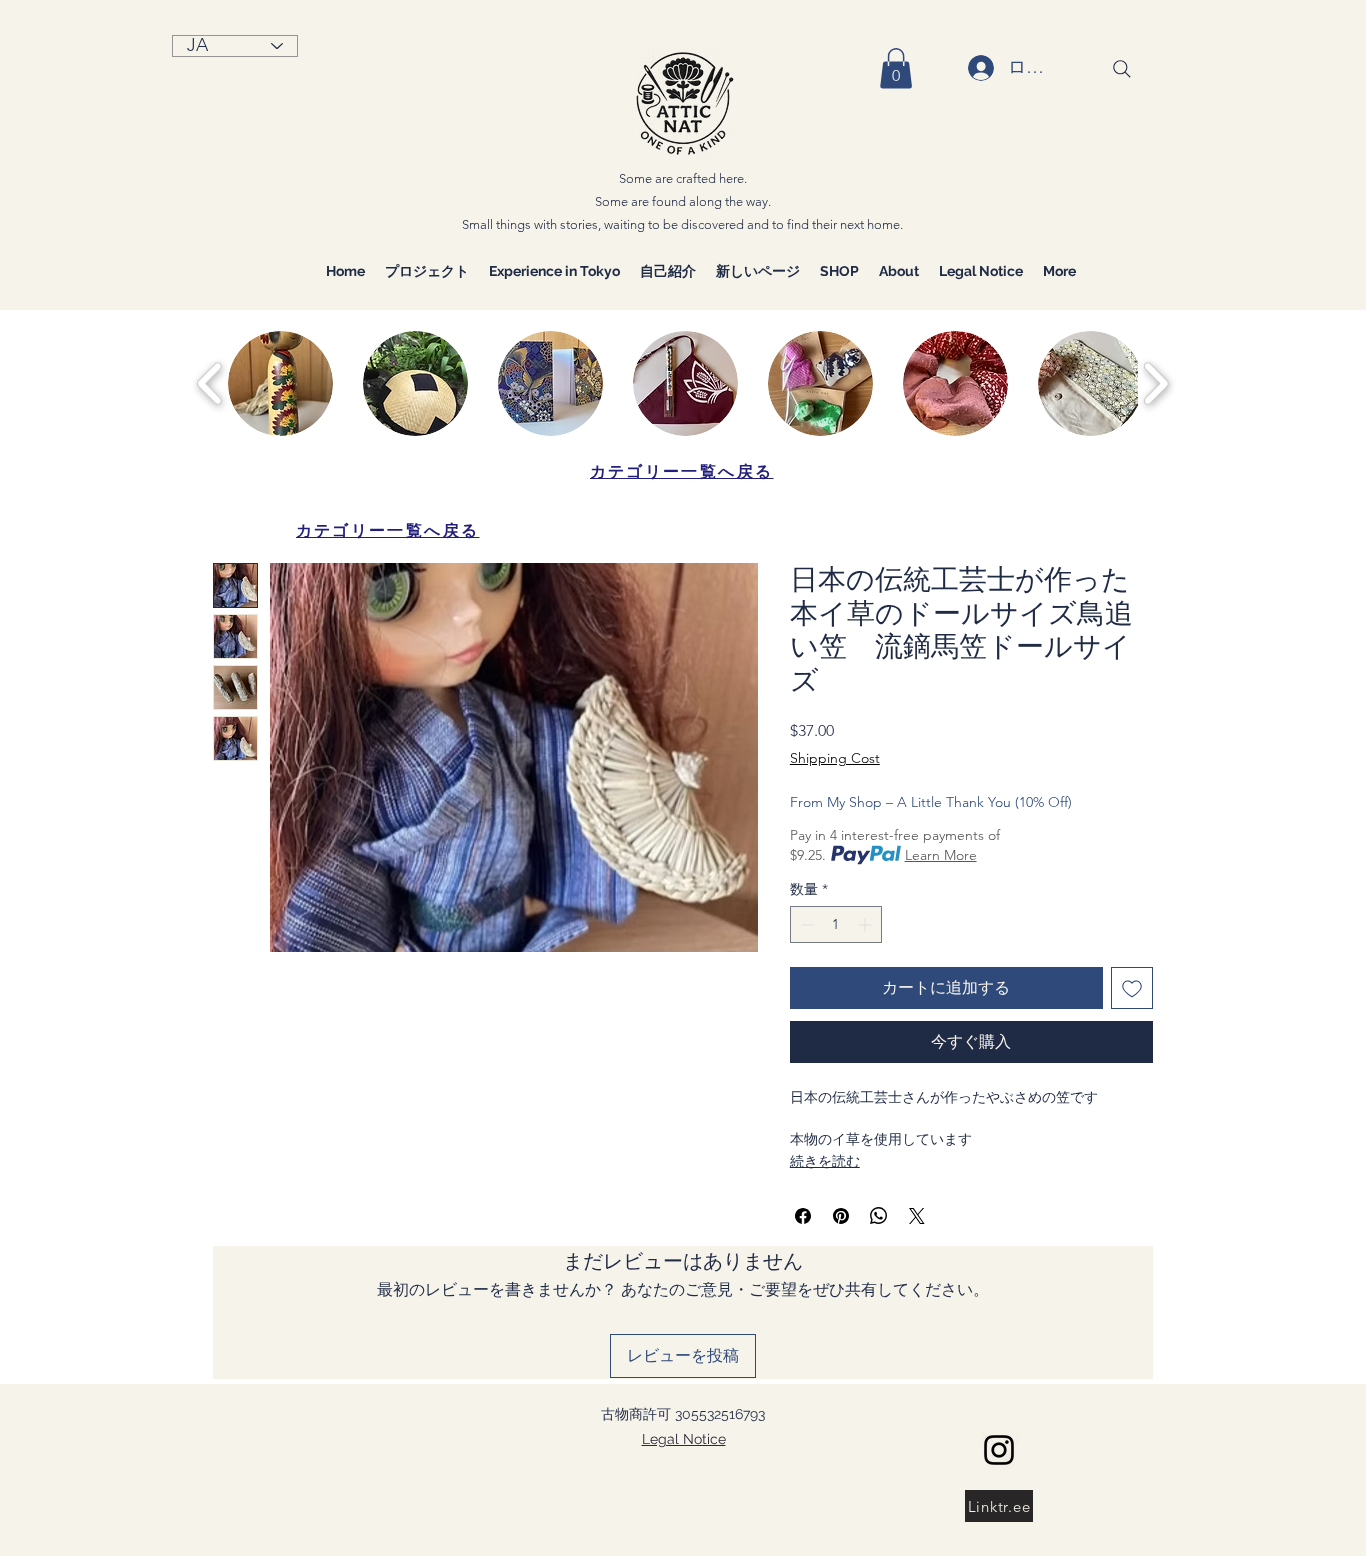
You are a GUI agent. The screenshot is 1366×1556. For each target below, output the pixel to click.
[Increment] (866, 924)
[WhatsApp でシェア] (879, 1216)
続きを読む (825, 1161)
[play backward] (210, 383)
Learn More (941, 855)
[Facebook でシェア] (803, 1216)
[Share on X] (917, 1216)
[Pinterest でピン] (841, 1216)
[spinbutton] (836, 924)
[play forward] (1155, 383)
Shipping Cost (835, 758)
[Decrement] (805, 924)
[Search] (1122, 69)
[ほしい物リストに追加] (1132, 988)
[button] (896, 68)
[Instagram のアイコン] (999, 1450)
